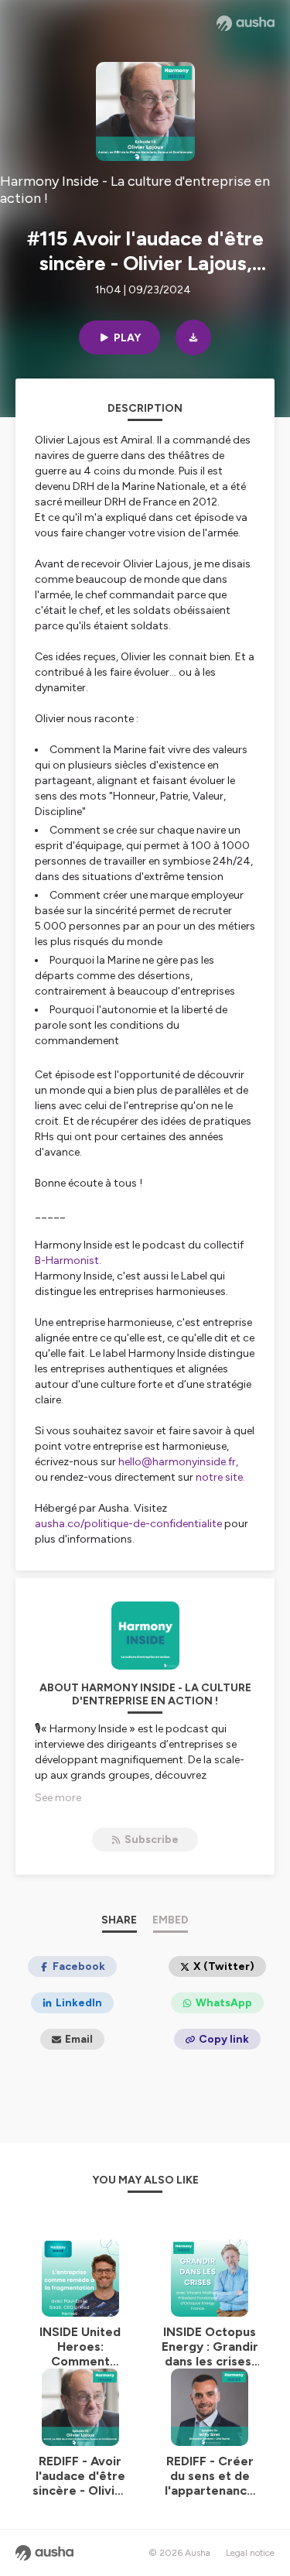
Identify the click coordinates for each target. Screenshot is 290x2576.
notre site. (220, 1477)
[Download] (193, 337)
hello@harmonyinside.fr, (178, 1462)
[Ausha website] (246, 23)
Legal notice (250, 2553)
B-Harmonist (67, 1261)
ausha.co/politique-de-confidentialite (128, 1524)
